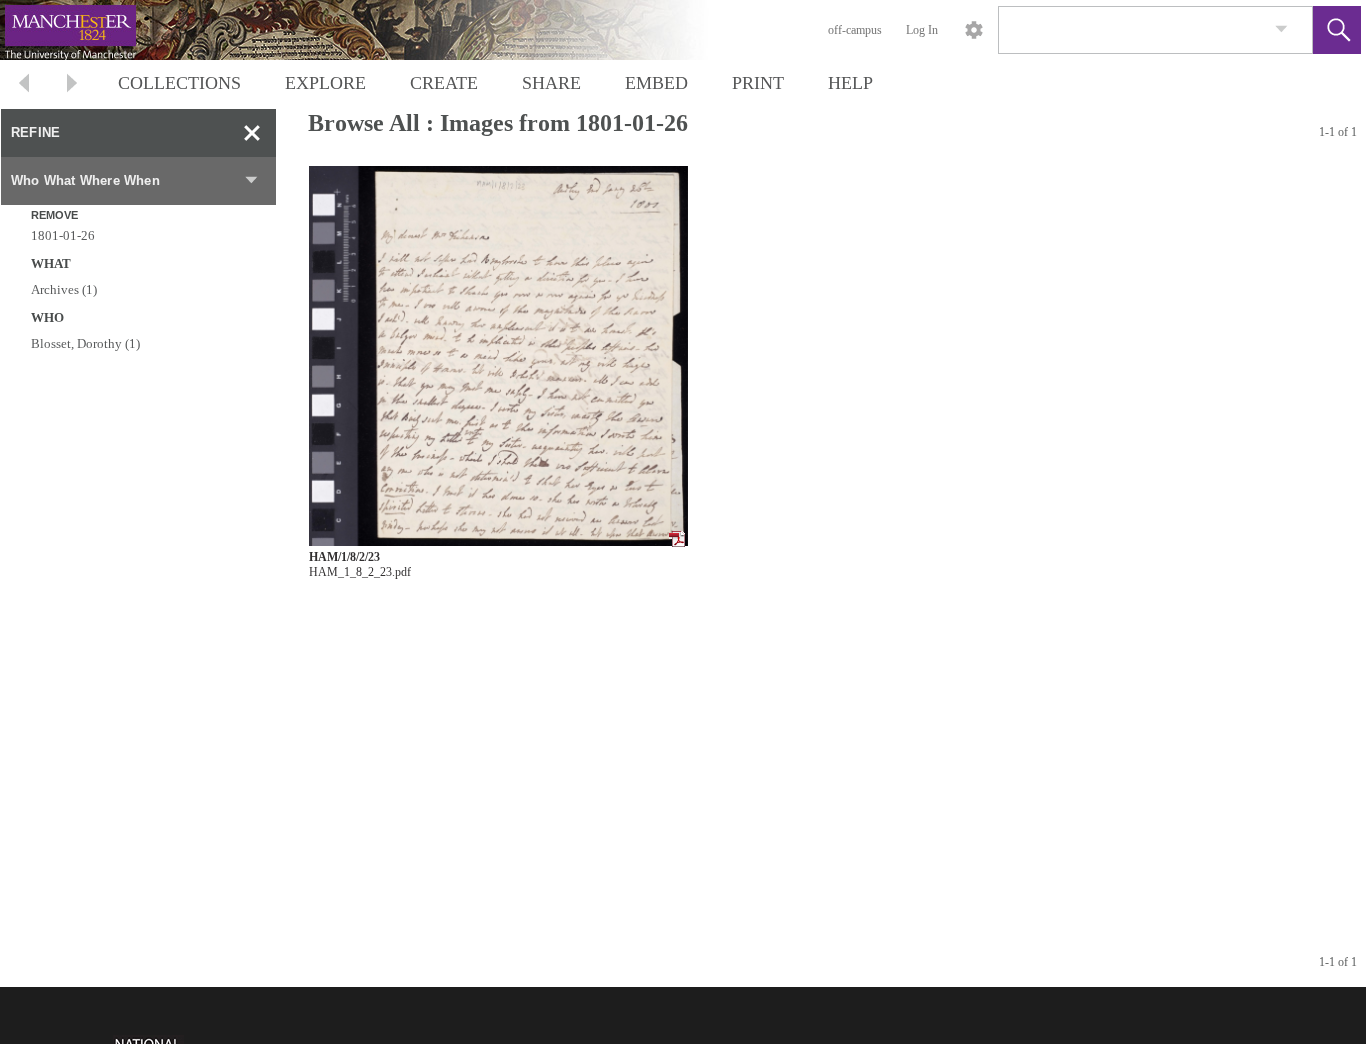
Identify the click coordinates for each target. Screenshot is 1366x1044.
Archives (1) (64, 289)
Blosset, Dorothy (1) (85, 343)
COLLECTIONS (179, 83)
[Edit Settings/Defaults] (974, 30)
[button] (1337, 30)
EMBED (656, 83)
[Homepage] (377, 30)
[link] (1281, 29)
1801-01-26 (63, 235)
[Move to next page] (72, 85)
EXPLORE (325, 83)
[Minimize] (252, 133)
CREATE (444, 83)
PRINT (758, 83)
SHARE (551, 83)
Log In (922, 30)
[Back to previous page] (24, 85)
